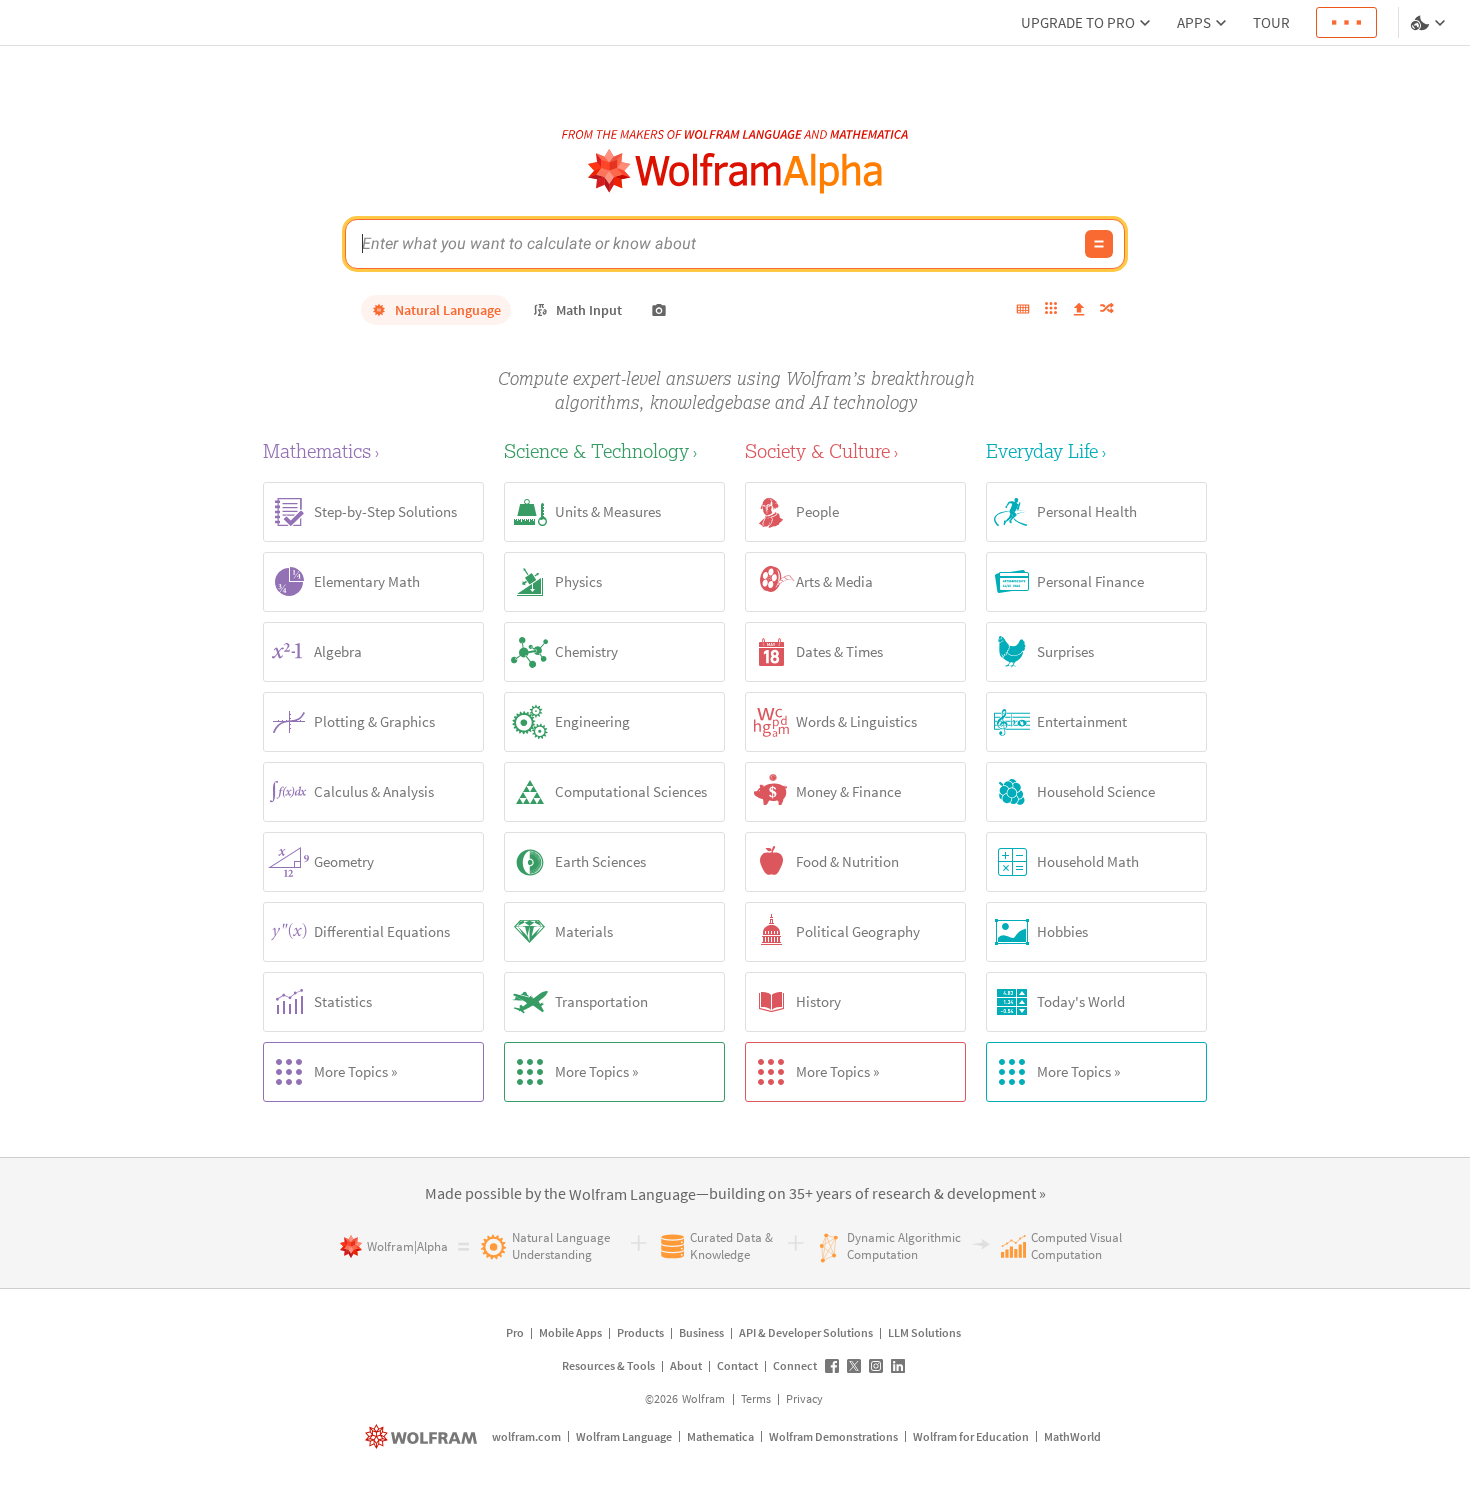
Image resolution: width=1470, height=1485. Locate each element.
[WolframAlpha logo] (735, 171)
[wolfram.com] (423, 1436)
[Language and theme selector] (1430, 23)
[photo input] (659, 310)
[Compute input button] (1099, 244)
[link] (632, 1195)
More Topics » (355, 1071)
